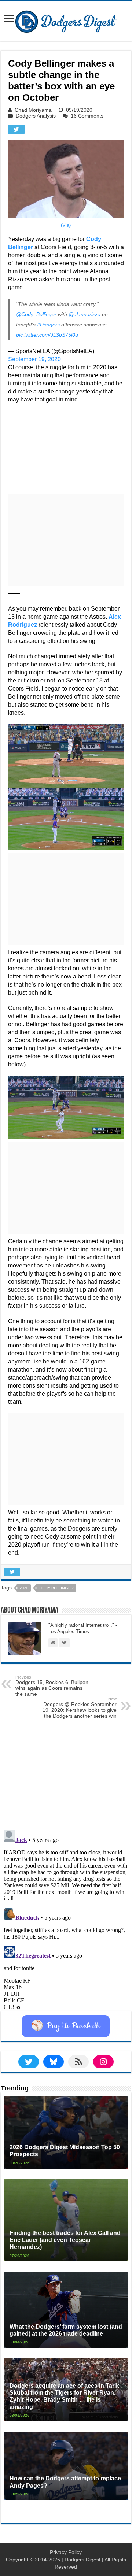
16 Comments (87, 116)
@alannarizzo (85, 314)
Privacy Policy (66, 2552)
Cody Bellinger (56, 1588)
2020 (24, 1588)
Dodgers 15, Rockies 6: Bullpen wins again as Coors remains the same (52, 1686)
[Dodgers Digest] (66, 20)
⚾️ (66, 2026)
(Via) (66, 225)
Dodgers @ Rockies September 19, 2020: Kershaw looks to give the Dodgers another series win (80, 1708)
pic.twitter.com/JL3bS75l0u (47, 335)
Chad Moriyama (33, 110)
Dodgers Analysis (36, 116)
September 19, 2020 (34, 359)
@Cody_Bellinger (36, 314)
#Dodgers (48, 325)
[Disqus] (66, 1919)
